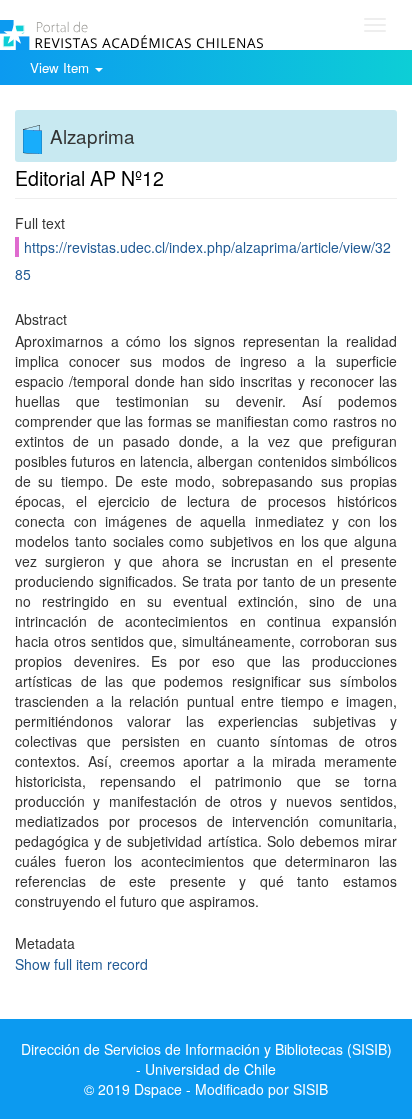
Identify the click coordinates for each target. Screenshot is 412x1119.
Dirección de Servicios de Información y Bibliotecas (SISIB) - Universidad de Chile (206, 1059)
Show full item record (81, 964)
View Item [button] (61, 67)
